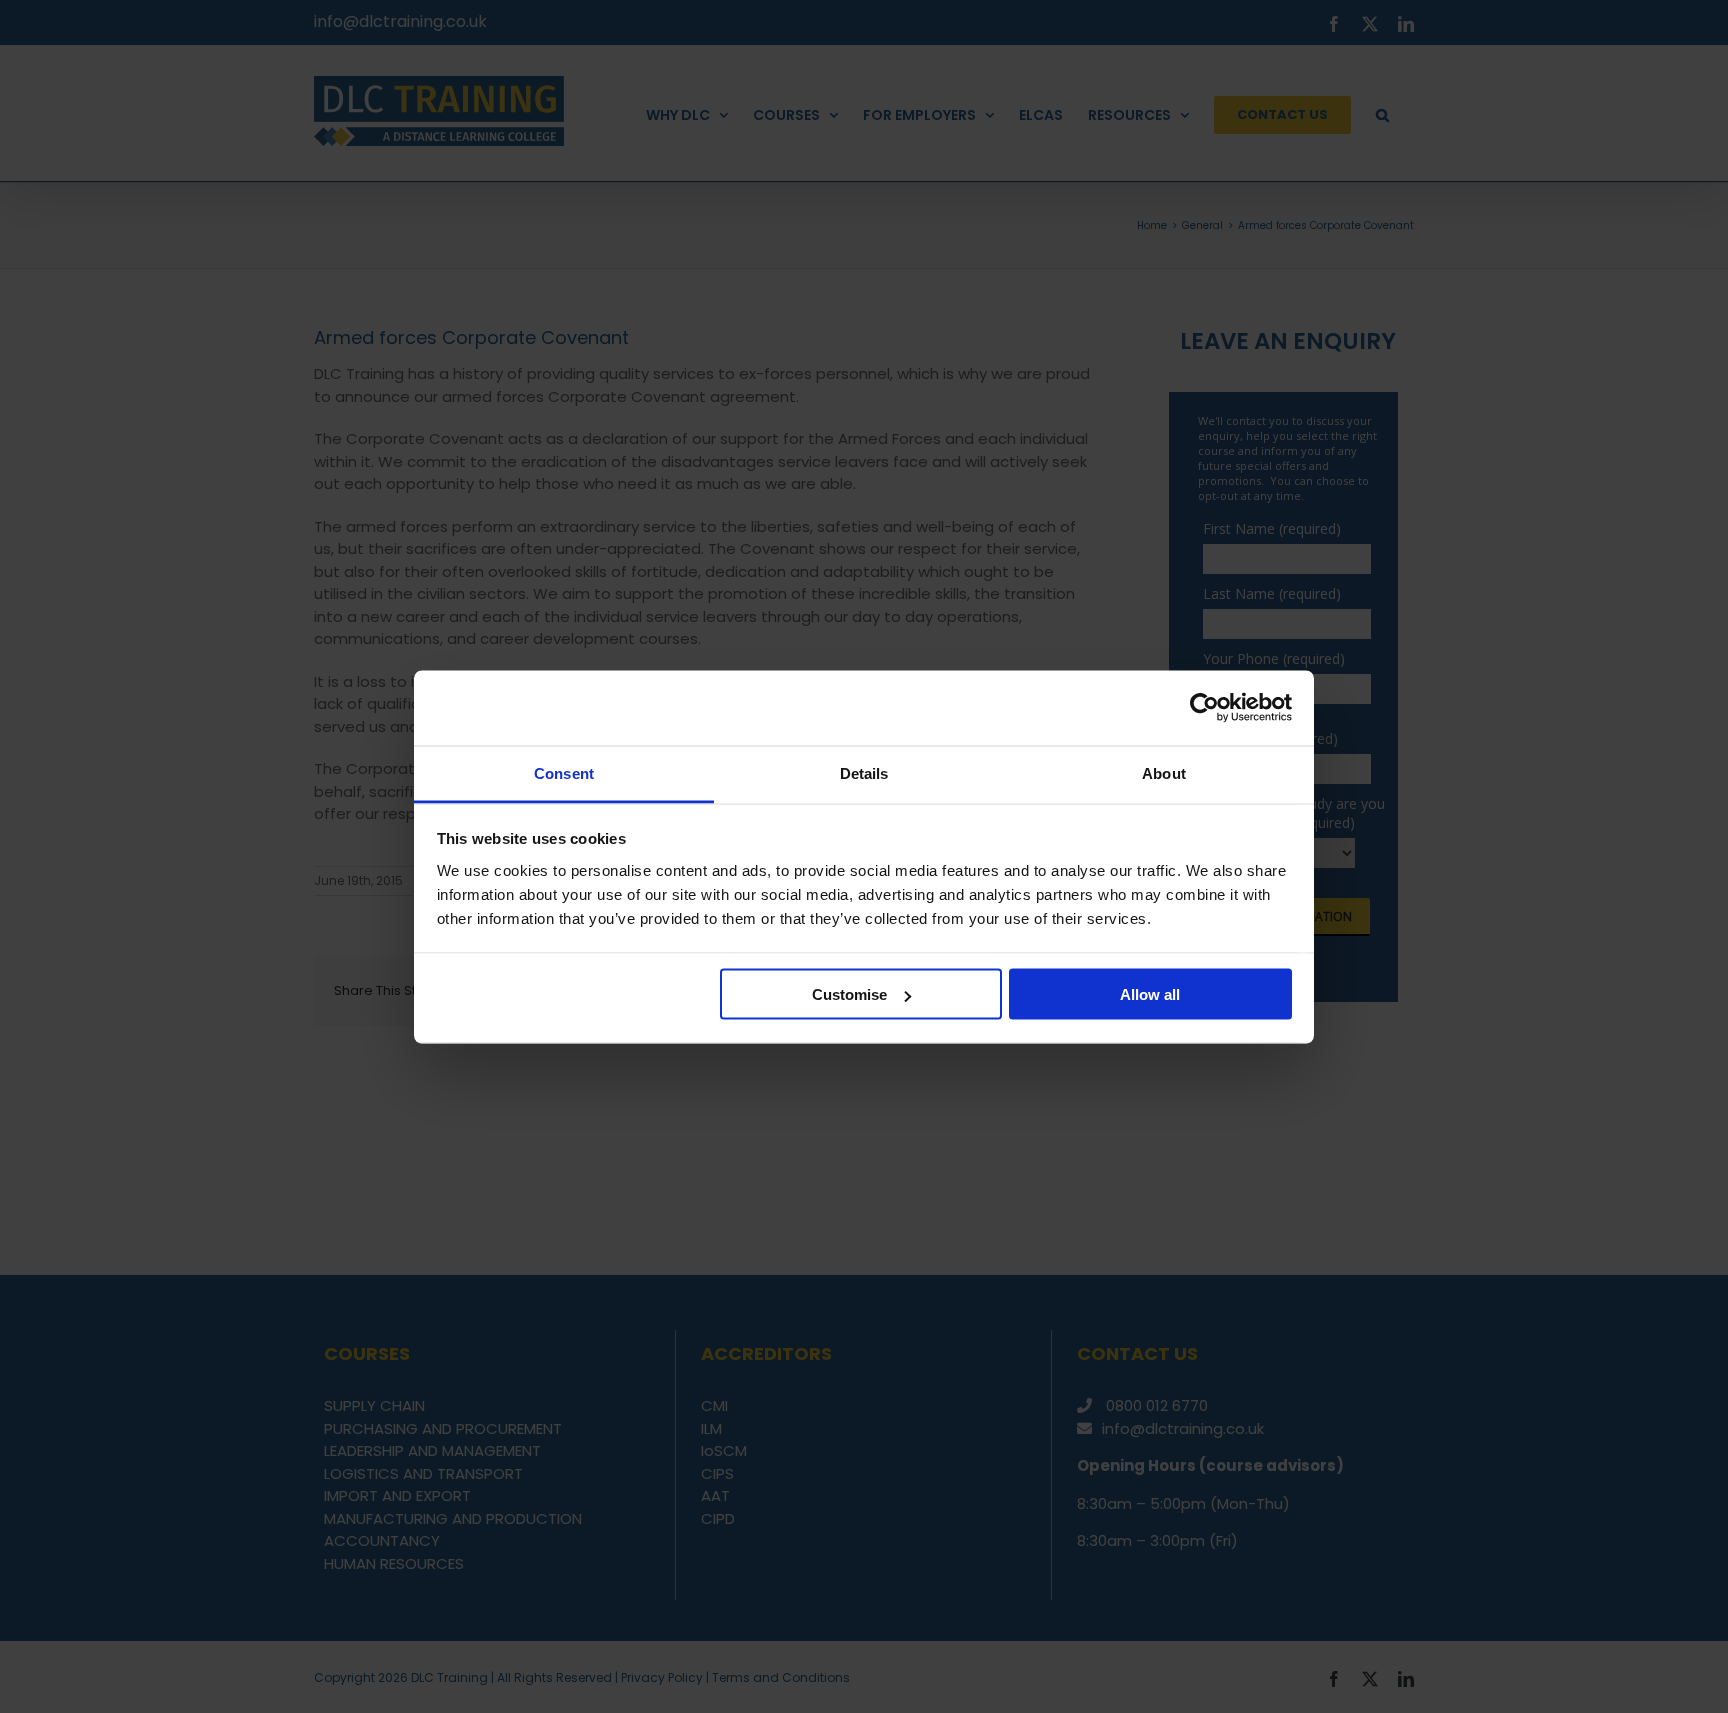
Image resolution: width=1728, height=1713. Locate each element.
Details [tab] (864, 772)
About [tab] (1164, 772)
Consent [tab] (564, 772)
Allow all (1150, 994)
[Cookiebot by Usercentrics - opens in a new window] (1204, 708)
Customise (849, 994)
